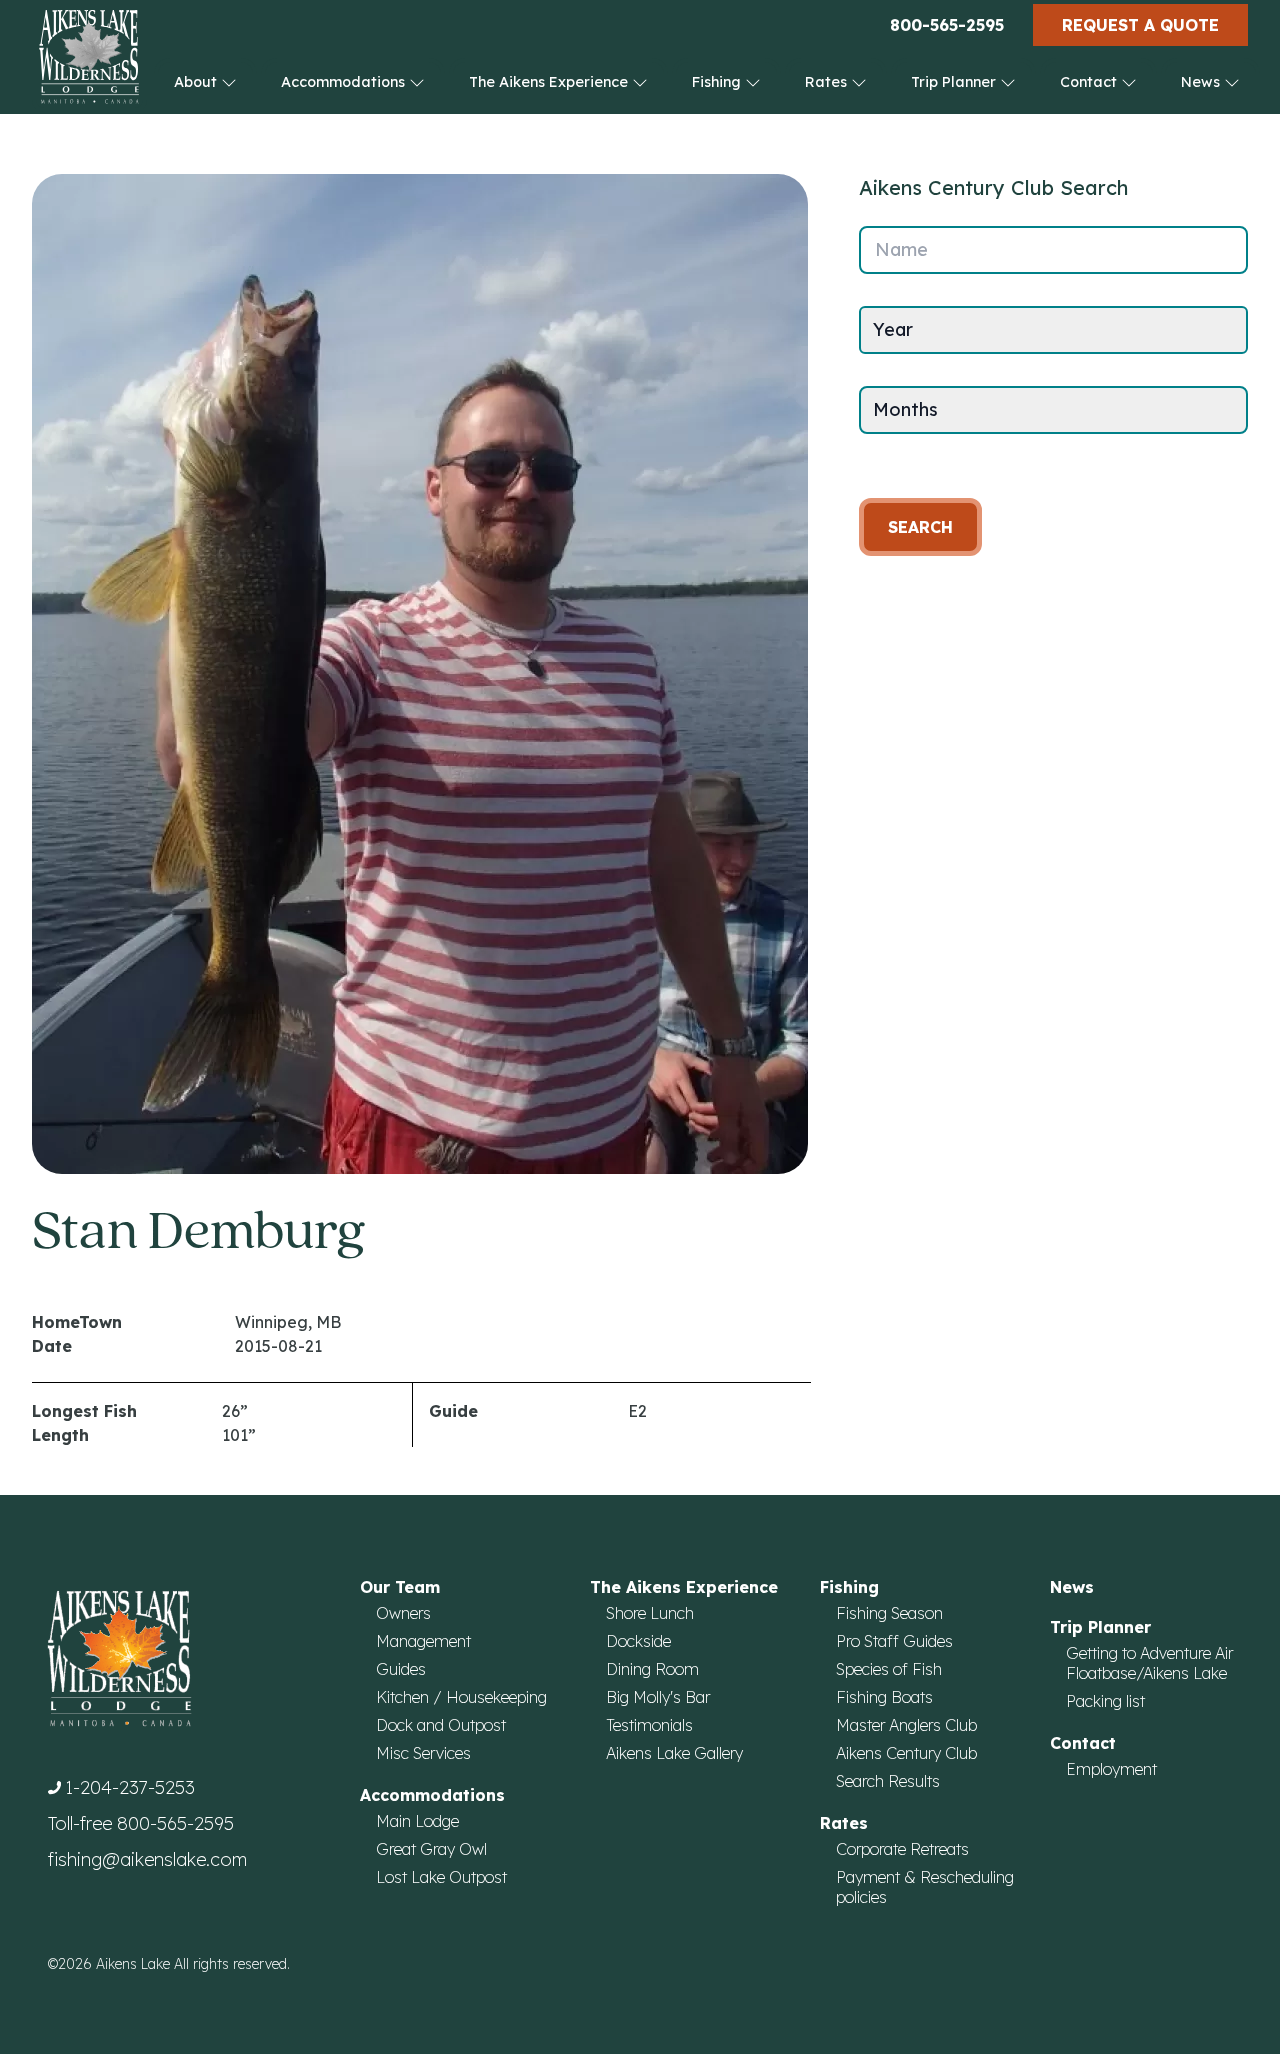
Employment (1111, 1769)
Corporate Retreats (902, 1849)
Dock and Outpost (441, 1725)
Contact (1090, 82)
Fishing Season (889, 1613)
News (1202, 82)
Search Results (888, 1781)
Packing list (1105, 1701)
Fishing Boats (884, 1697)
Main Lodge (417, 1821)
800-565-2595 (947, 25)
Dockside (638, 1641)
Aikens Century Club (906, 1753)
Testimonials (649, 1725)
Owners (403, 1613)
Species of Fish (889, 1669)
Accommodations (345, 82)
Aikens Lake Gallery (674, 1753)
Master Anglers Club (906, 1725)
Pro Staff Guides (894, 1641)
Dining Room (652, 1669)
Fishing (718, 82)
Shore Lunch (650, 1613)
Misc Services (423, 1753)
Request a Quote (1140, 25)
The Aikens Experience (550, 82)
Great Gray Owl (431, 1849)
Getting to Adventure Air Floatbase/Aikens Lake (1149, 1663)
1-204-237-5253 (130, 1787)
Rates (828, 82)
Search (920, 527)
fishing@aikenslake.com (147, 1859)
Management (423, 1641)
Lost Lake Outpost (441, 1877)
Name (901, 249)
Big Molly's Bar (658, 1697)
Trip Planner (955, 82)
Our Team (400, 1587)
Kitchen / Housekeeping (461, 1697)
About (197, 82)
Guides (401, 1669)
